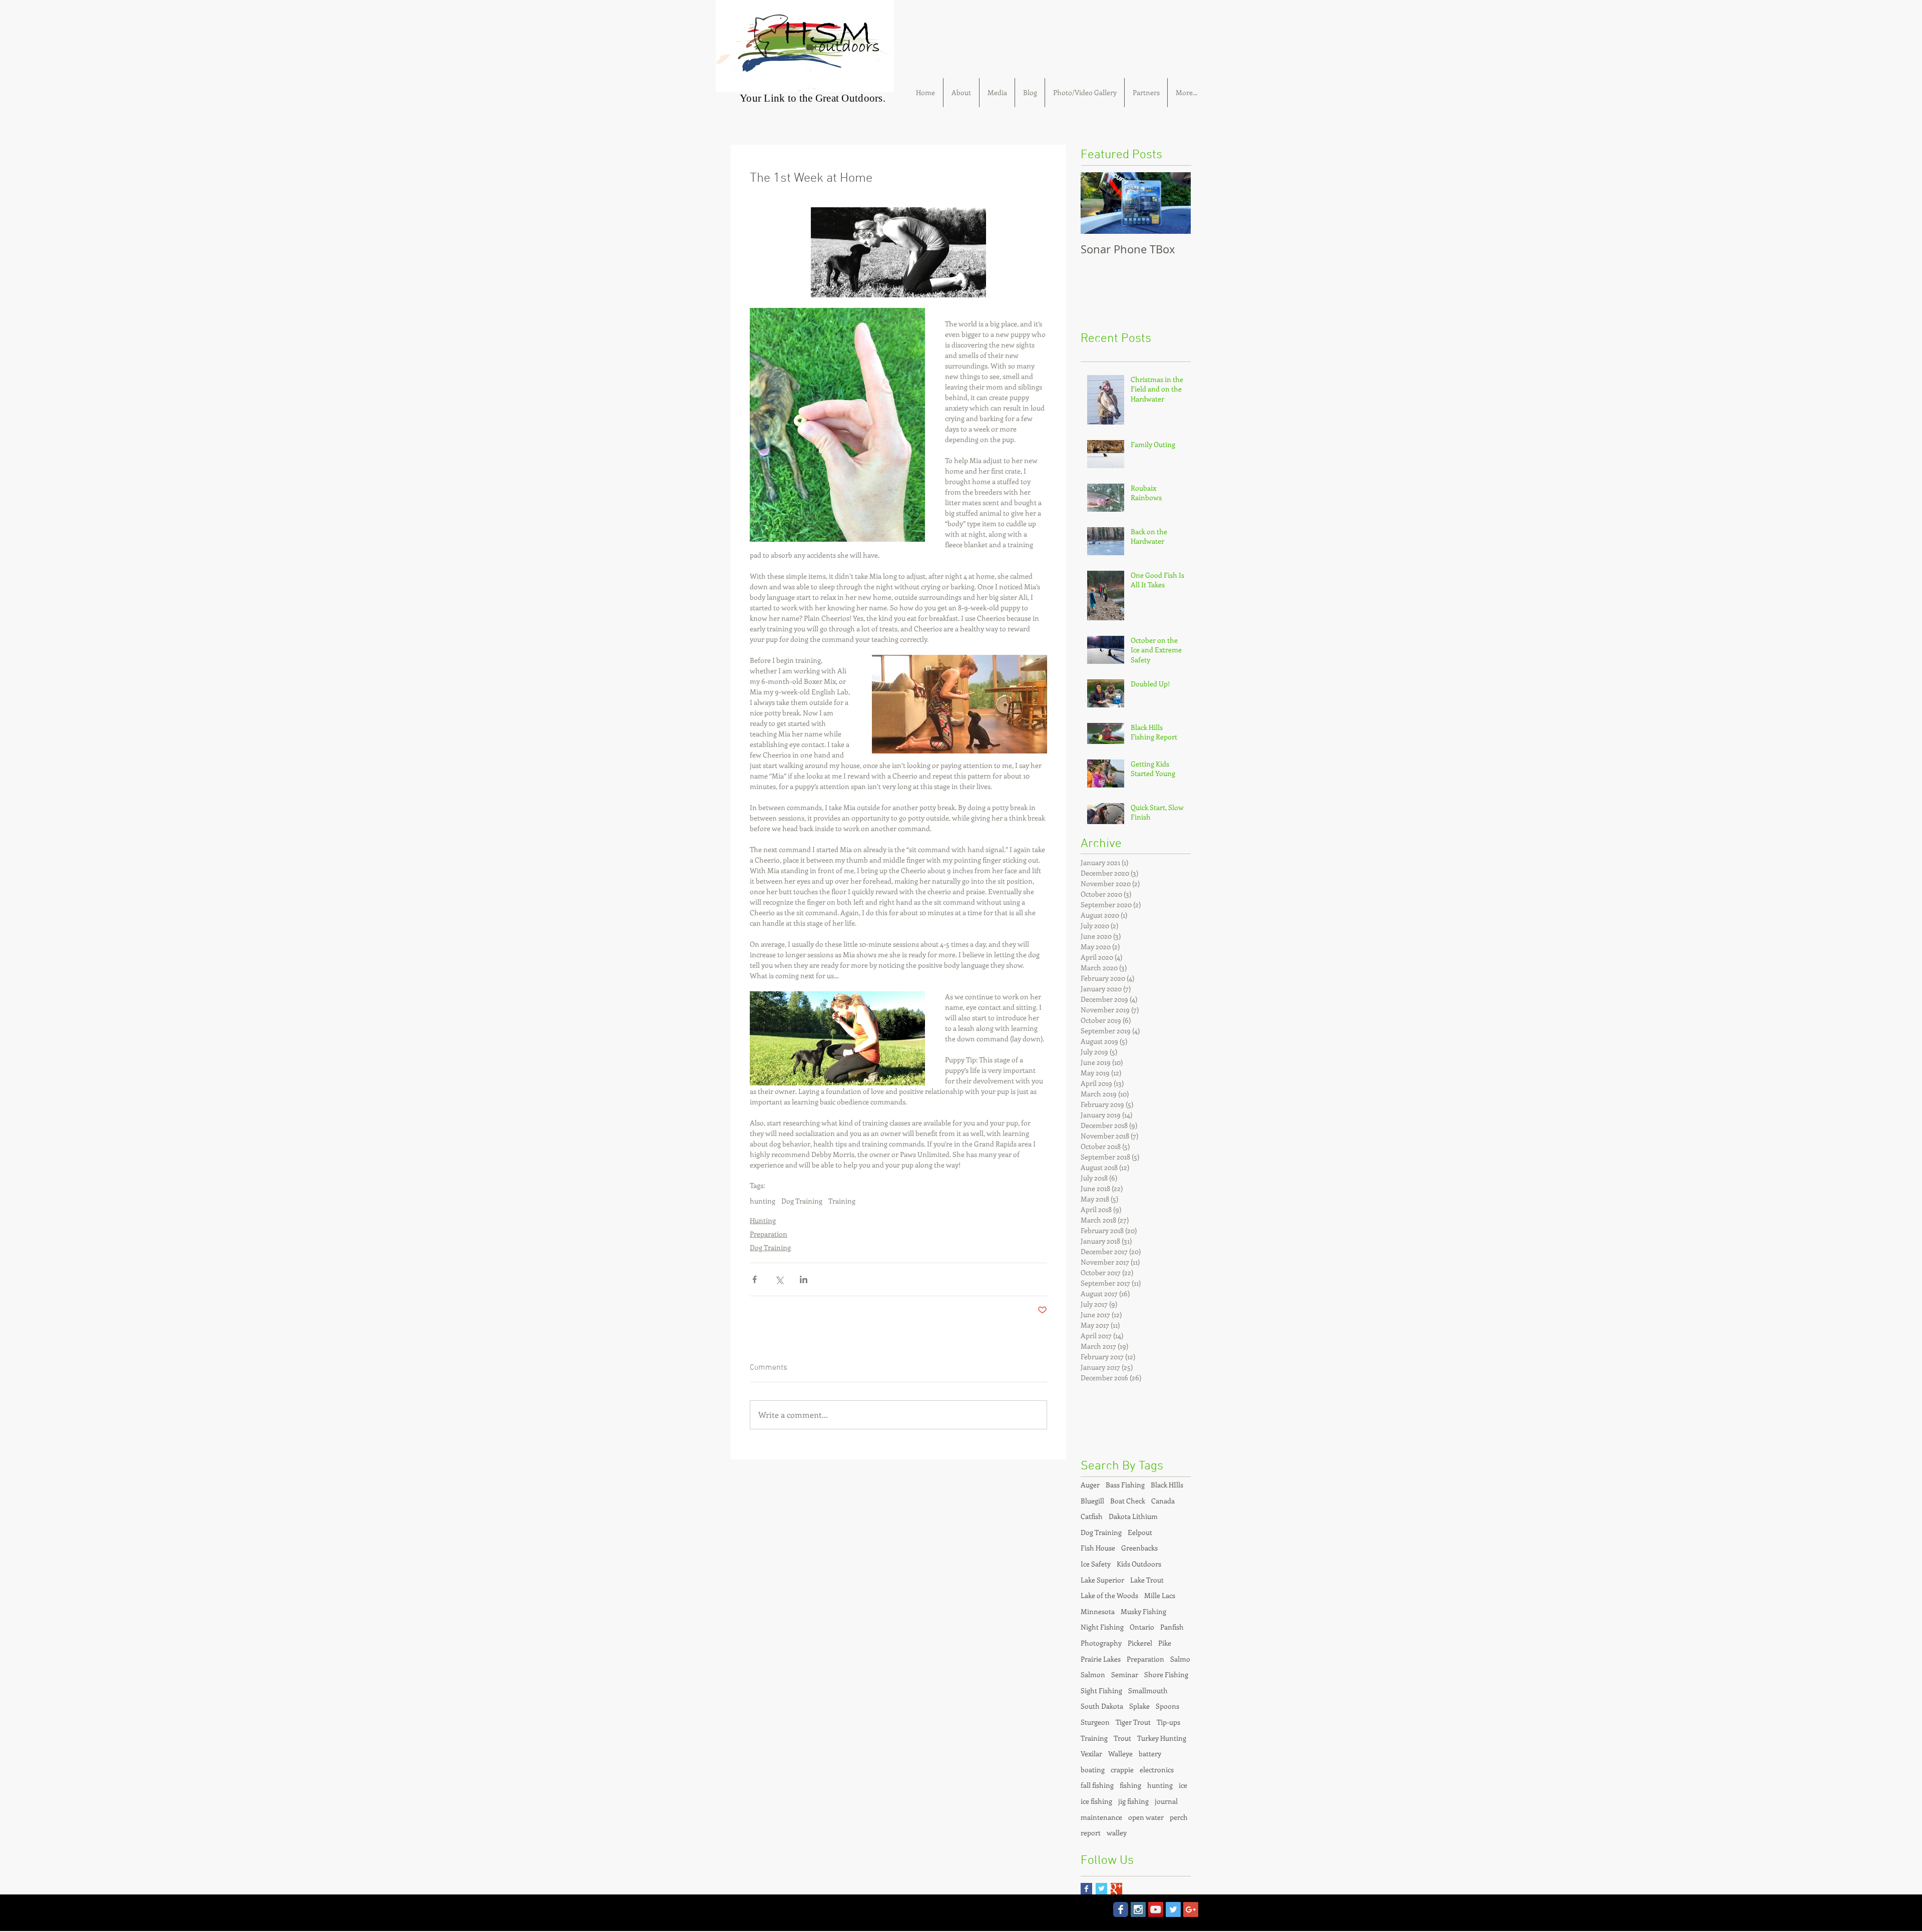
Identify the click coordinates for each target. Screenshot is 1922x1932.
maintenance (1101, 1817)
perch (1179, 1817)
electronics (1157, 1770)
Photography (1101, 1643)
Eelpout (1140, 1532)
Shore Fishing (1166, 1674)
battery (1150, 1754)
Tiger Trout (1133, 1722)
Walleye (1120, 1754)
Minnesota (1098, 1611)
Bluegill (1092, 1501)
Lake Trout (1147, 1580)
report (1091, 1833)
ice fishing (1096, 1801)
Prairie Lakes (1101, 1659)
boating (1093, 1770)
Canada (1163, 1501)
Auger (1090, 1485)
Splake (1139, 1706)
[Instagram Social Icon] (1138, 1909)
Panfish (1172, 1627)
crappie (1122, 1770)
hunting (763, 1201)
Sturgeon (1095, 1722)
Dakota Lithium (1133, 1516)
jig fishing (1133, 1801)
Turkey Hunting (1162, 1738)
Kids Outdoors (1139, 1564)
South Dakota (1102, 1706)
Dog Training (802, 1201)
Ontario (1142, 1627)
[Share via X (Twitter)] (779, 1279)
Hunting (763, 1220)
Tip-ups (1168, 1722)
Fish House (1098, 1548)
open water (1146, 1817)
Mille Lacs (1160, 1595)
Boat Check (1128, 1501)
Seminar (1125, 1674)
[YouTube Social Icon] (1156, 1909)
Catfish (1092, 1516)
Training (842, 1201)
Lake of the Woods (1109, 1595)
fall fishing (1097, 1785)
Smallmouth (1148, 1690)
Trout (1122, 1738)
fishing (1130, 1785)
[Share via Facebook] (755, 1279)
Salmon (1093, 1674)
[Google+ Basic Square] (1116, 1889)
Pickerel (1140, 1643)
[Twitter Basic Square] (1101, 1889)
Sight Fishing (1101, 1690)
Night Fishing (1102, 1627)
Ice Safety (1096, 1564)
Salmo (1180, 1659)
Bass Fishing (1125, 1485)
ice (1183, 1785)
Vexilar (1091, 1754)
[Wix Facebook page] (1121, 1909)
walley (1117, 1833)
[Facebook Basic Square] (1086, 1889)
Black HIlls (1167, 1485)
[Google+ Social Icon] (1191, 1909)
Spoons (1167, 1706)
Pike (1165, 1643)
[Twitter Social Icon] (1173, 1909)
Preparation (769, 1234)
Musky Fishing (1143, 1611)
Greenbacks (1139, 1548)
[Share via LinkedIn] (804, 1279)
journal (1166, 1801)
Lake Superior (1102, 1580)
